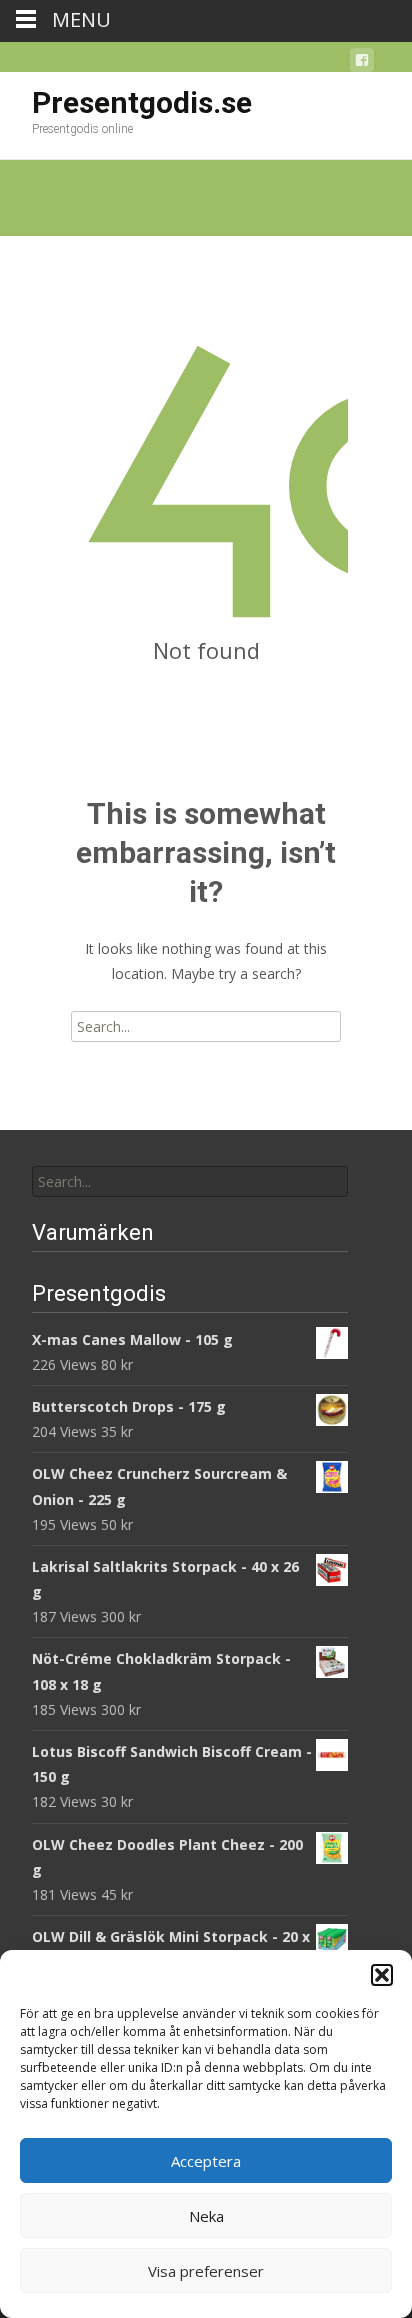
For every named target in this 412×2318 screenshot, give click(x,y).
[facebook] (362, 63)
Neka (206, 2216)
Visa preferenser (206, 2271)
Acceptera (206, 2161)
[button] (382, 1975)
